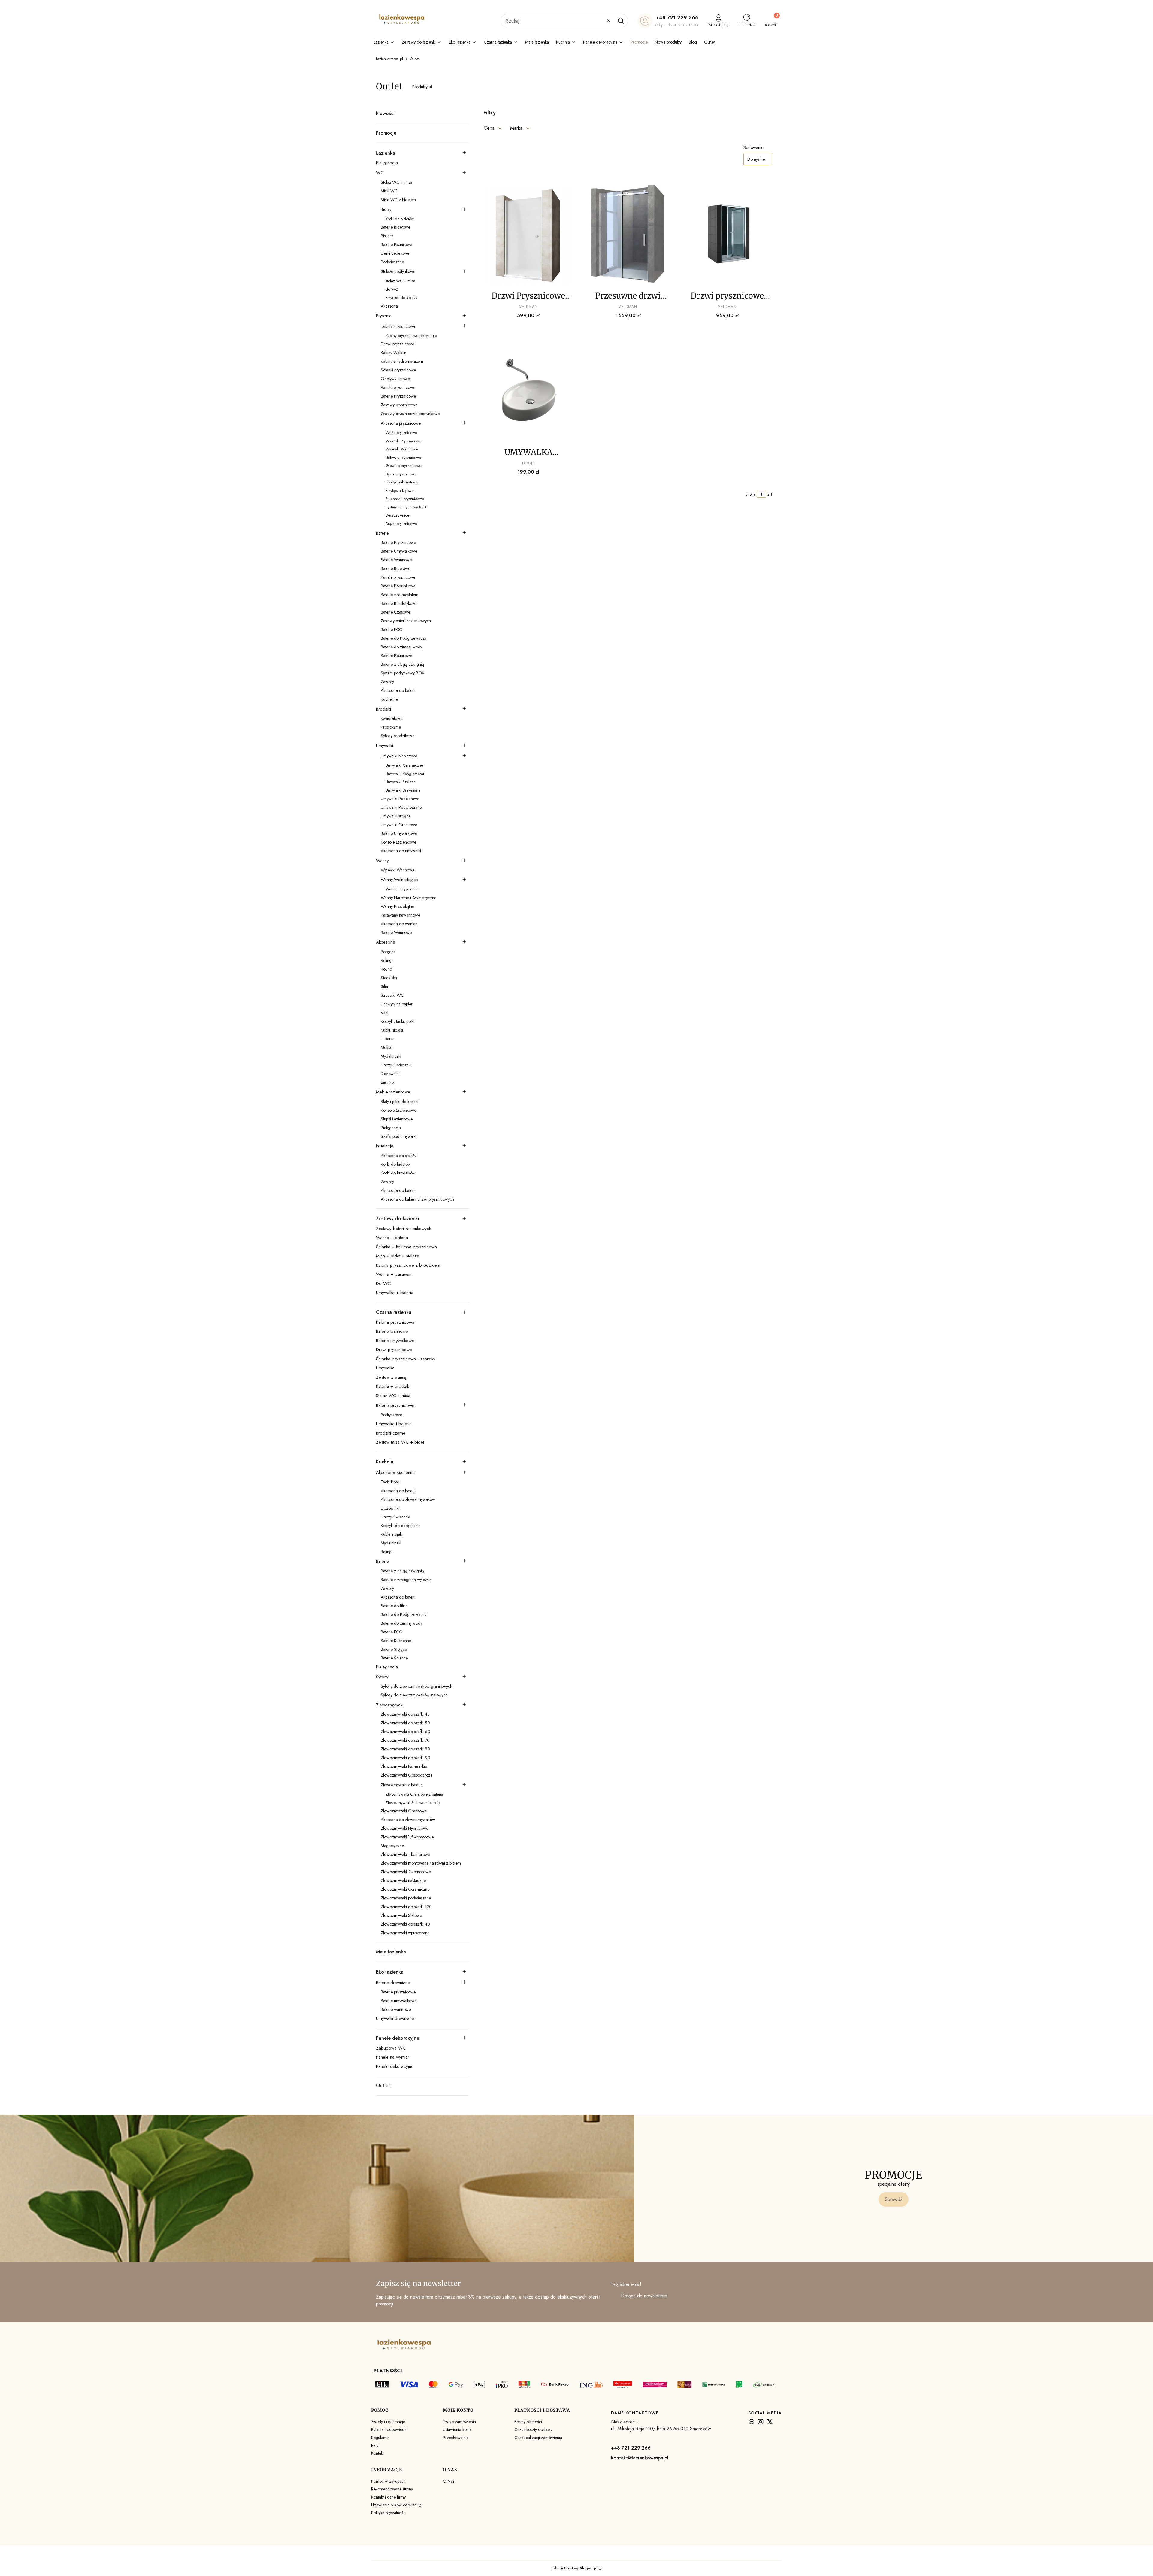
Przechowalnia (456, 2438)
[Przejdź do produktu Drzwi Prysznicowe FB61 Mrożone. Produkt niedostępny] (528, 234)
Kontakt (377, 2453)
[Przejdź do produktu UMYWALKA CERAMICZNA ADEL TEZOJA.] (528, 391)
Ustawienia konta (457, 2429)
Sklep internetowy (575, 2568)
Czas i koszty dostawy (533, 2429)
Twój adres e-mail (625, 2284)
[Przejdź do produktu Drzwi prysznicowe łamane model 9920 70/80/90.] (727, 234)
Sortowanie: (754, 147)
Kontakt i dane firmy (388, 2497)
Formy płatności (528, 2422)
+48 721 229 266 (677, 17)
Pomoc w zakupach (388, 2481)
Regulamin (380, 2438)
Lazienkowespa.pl (389, 59)
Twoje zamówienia (459, 2422)
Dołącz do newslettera (644, 2296)
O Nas (449, 2481)
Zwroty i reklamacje (388, 2422)
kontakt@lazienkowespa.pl (640, 2458)
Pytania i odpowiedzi (389, 2429)
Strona (751, 494)
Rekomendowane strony (392, 2489)
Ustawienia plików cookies (394, 2505)
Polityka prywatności (389, 2513)
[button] (621, 21)
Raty (375, 2445)
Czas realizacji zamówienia (538, 2438)
